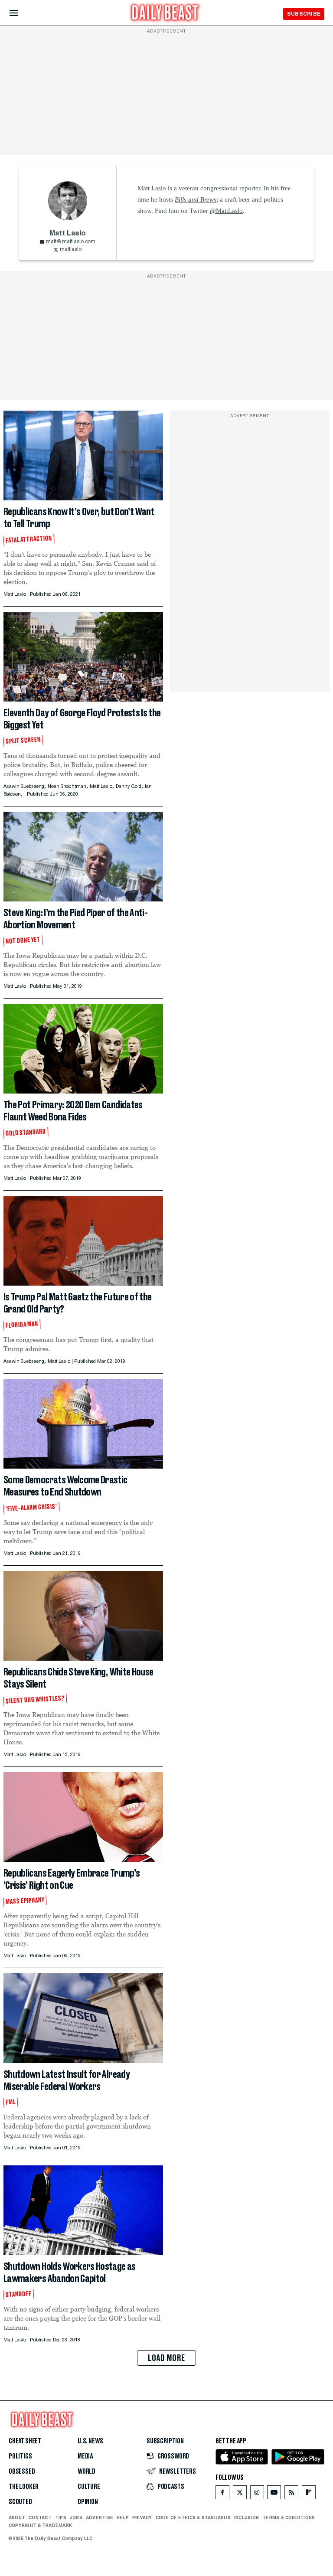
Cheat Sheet (25, 2441)
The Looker (24, 2487)
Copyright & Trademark (40, 2525)
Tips (61, 2517)
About (17, 2517)
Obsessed (22, 2472)
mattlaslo (71, 250)
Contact (40, 2517)
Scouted (20, 2502)
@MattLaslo (226, 211)
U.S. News (90, 2441)
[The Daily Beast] (165, 14)
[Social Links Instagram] (257, 2494)
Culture (89, 2487)
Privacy (142, 2517)
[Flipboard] (309, 2494)
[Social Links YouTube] (274, 2494)
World (87, 2472)
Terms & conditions (289, 2517)
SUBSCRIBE (304, 14)
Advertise (100, 2517)
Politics (20, 2456)
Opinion (88, 2502)
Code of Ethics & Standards (193, 2517)
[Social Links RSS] (291, 2494)
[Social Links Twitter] (240, 2494)
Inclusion (246, 2517)
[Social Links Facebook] (222, 2494)
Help (123, 2517)
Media (85, 2456)
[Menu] (21, 13)
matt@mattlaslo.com (71, 242)
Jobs (76, 2517)
